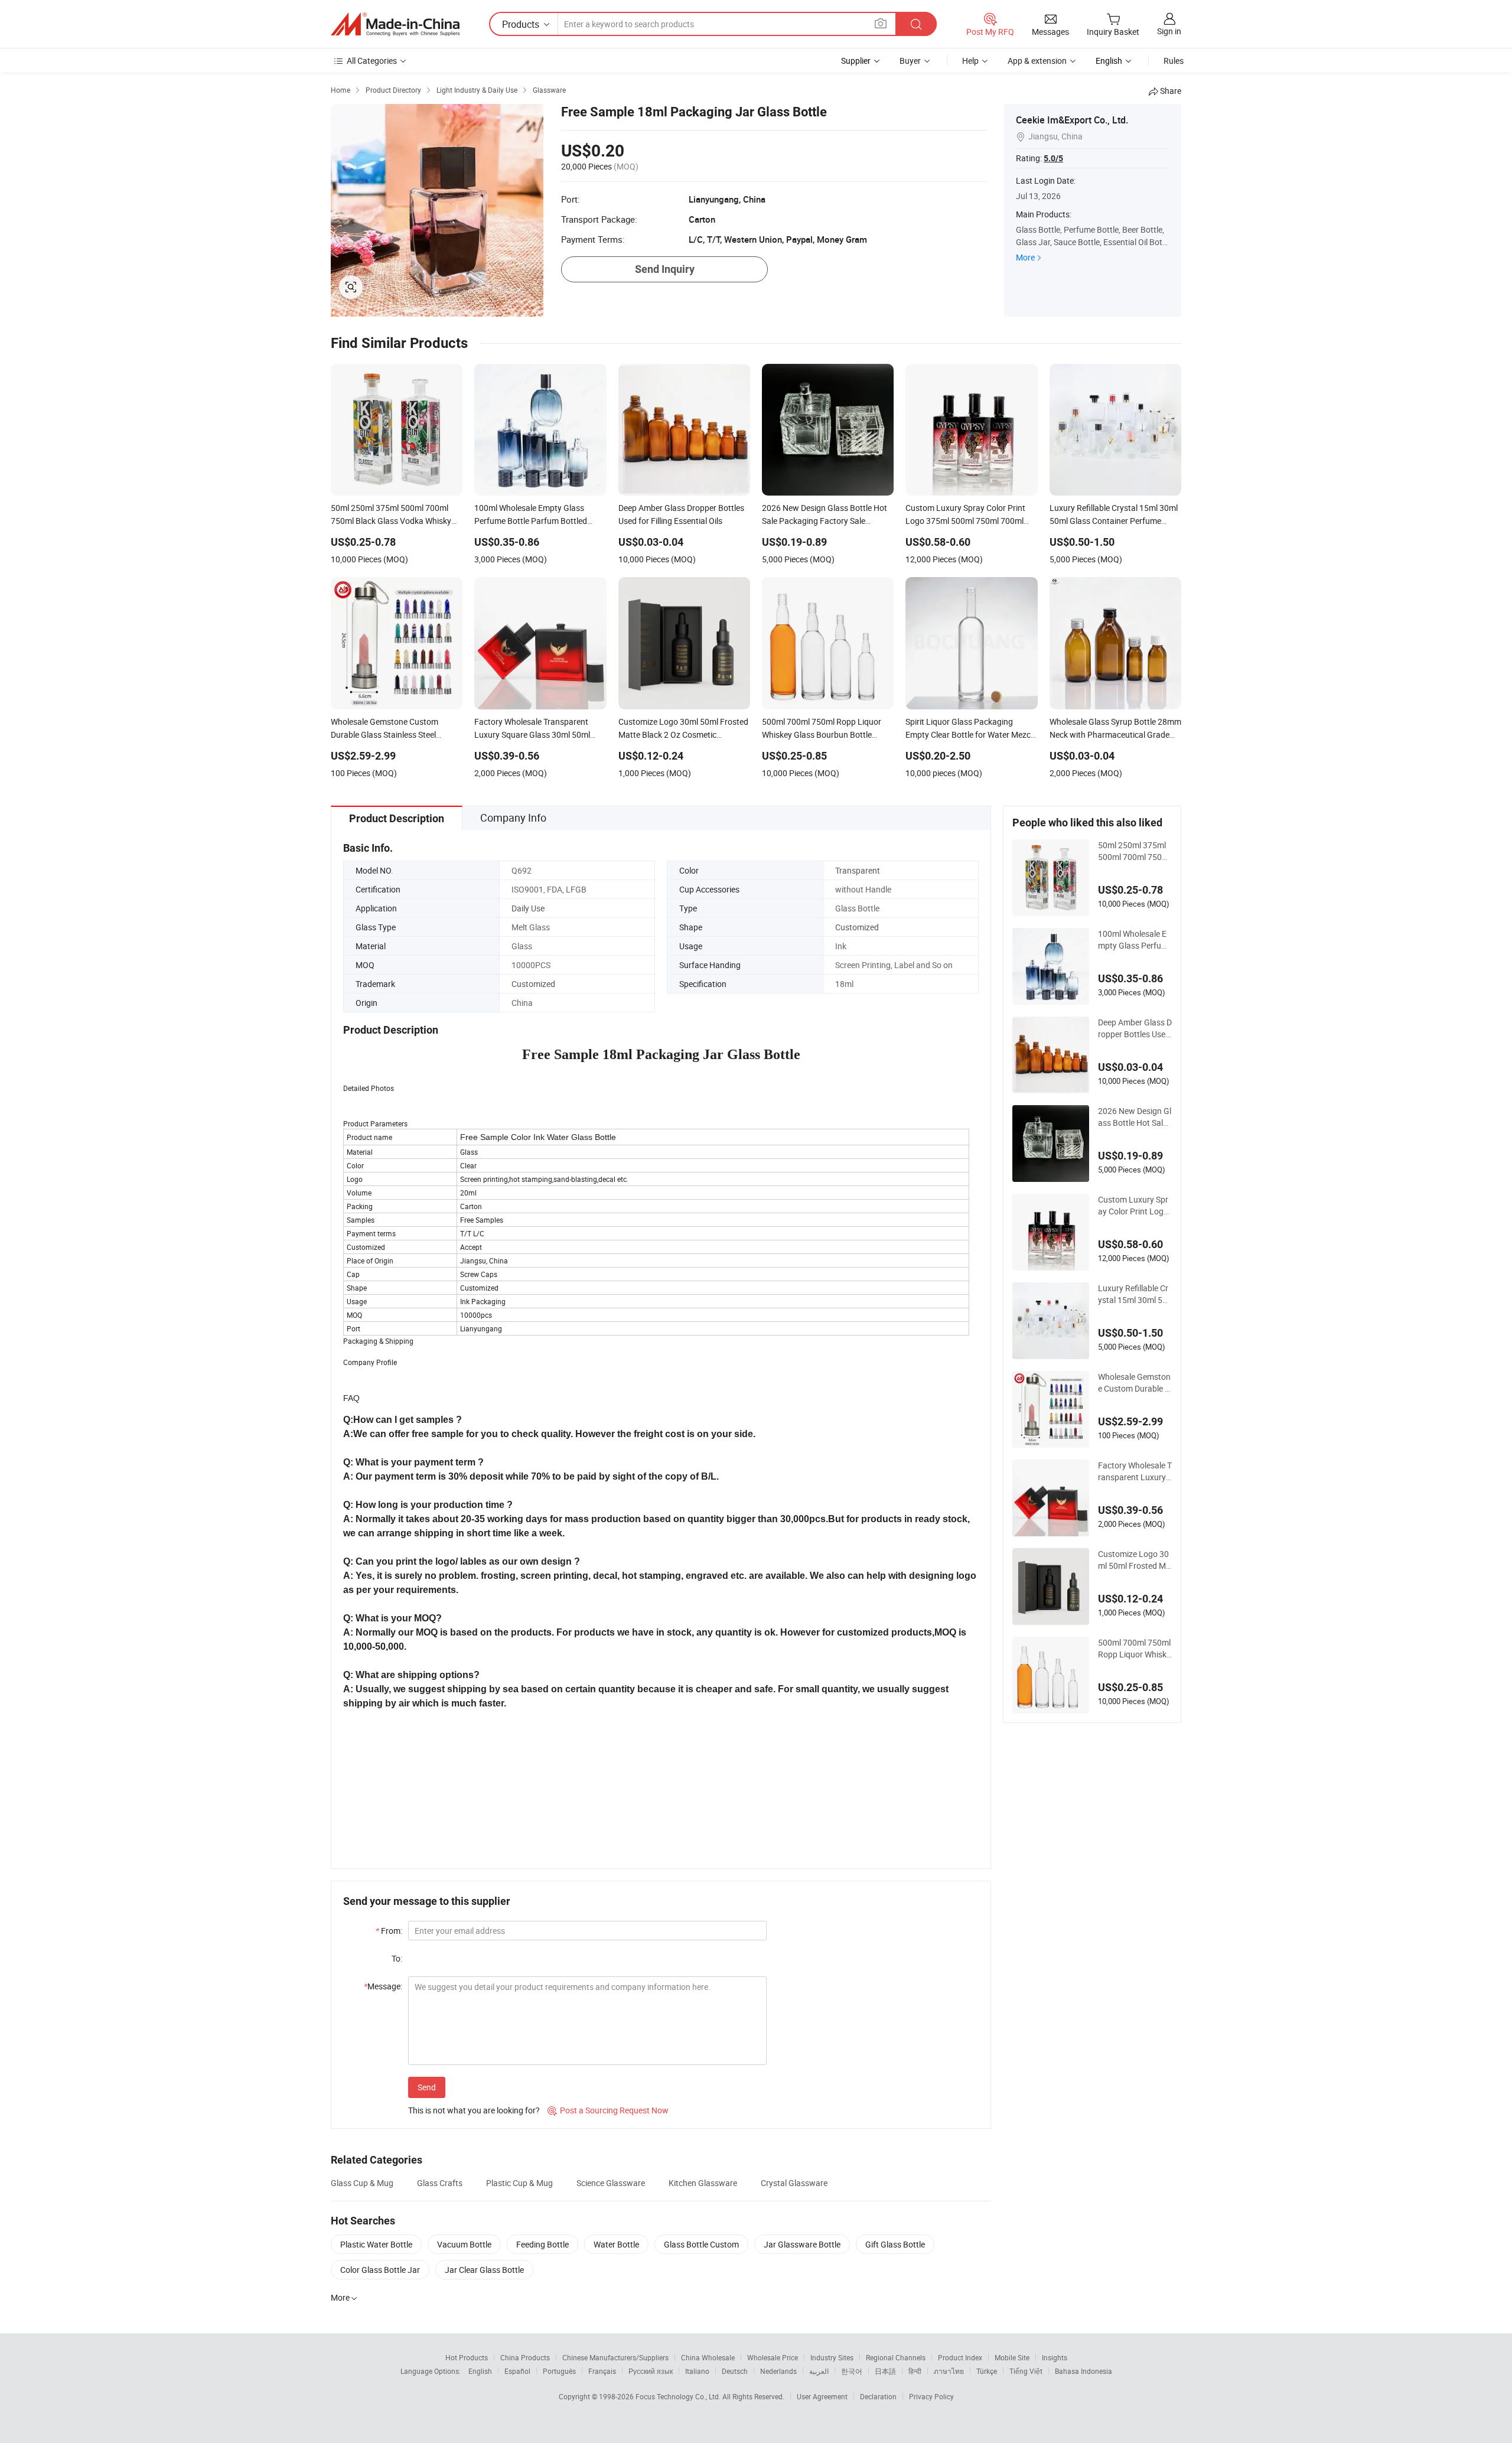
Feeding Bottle (542, 2244)
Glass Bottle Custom (701, 2244)
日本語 (885, 2371)
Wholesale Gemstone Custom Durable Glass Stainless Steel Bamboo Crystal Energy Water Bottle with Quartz (1135, 1383)
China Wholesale (708, 2357)
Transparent (858, 870)
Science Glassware (611, 2183)
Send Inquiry (665, 269)
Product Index (960, 2357)
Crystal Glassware (794, 2183)
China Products (525, 2357)
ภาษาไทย (949, 2371)
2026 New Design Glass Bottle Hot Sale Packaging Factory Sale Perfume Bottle (1135, 1117)
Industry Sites (832, 2357)
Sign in (1169, 31)
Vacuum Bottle (464, 2244)
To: (397, 1958)
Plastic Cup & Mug (519, 2183)
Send (427, 2087)
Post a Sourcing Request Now (608, 2110)
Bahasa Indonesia (1084, 2371)
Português (559, 2371)
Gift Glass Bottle (895, 2244)
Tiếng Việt (1026, 2371)
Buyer (910, 61)
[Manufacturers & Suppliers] (395, 24)
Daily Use (528, 908)
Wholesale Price (773, 2357)
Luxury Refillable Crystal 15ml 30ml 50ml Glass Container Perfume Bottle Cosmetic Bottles (1133, 1294)
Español (517, 2371)
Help (970, 61)
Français (602, 2371)
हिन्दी (915, 2371)
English (480, 2371)
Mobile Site (1012, 2357)
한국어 (852, 2371)
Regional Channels (896, 2357)
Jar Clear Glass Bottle (484, 2270)
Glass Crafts (440, 2183)
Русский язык (651, 2371)
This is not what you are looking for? (474, 2110)
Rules (1174, 61)
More (1025, 257)
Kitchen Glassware (703, 2183)
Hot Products (467, 2357)
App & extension (1037, 61)
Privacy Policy (931, 2396)
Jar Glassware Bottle (802, 2244)
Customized (857, 927)
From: (389, 1931)
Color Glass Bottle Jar (380, 2270)
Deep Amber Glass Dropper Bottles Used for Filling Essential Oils (1135, 1028)
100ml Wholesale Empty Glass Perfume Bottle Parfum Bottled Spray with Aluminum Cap (1134, 940)
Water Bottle (616, 2244)
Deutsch (735, 2371)
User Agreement (822, 2396)
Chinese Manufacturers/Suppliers (615, 2357)
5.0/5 (1053, 158)
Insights (1055, 2357)
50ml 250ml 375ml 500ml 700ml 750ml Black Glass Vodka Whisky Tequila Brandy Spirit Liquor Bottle (1135, 851)
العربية (819, 2371)
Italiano (697, 2371)
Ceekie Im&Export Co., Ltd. (1072, 120)
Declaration (878, 2396)
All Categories (372, 61)
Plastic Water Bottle (376, 2244)
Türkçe (987, 2371)
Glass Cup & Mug (362, 2183)
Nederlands (778, 2371)
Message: (383, 1986)
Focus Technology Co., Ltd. (679, 2396)
